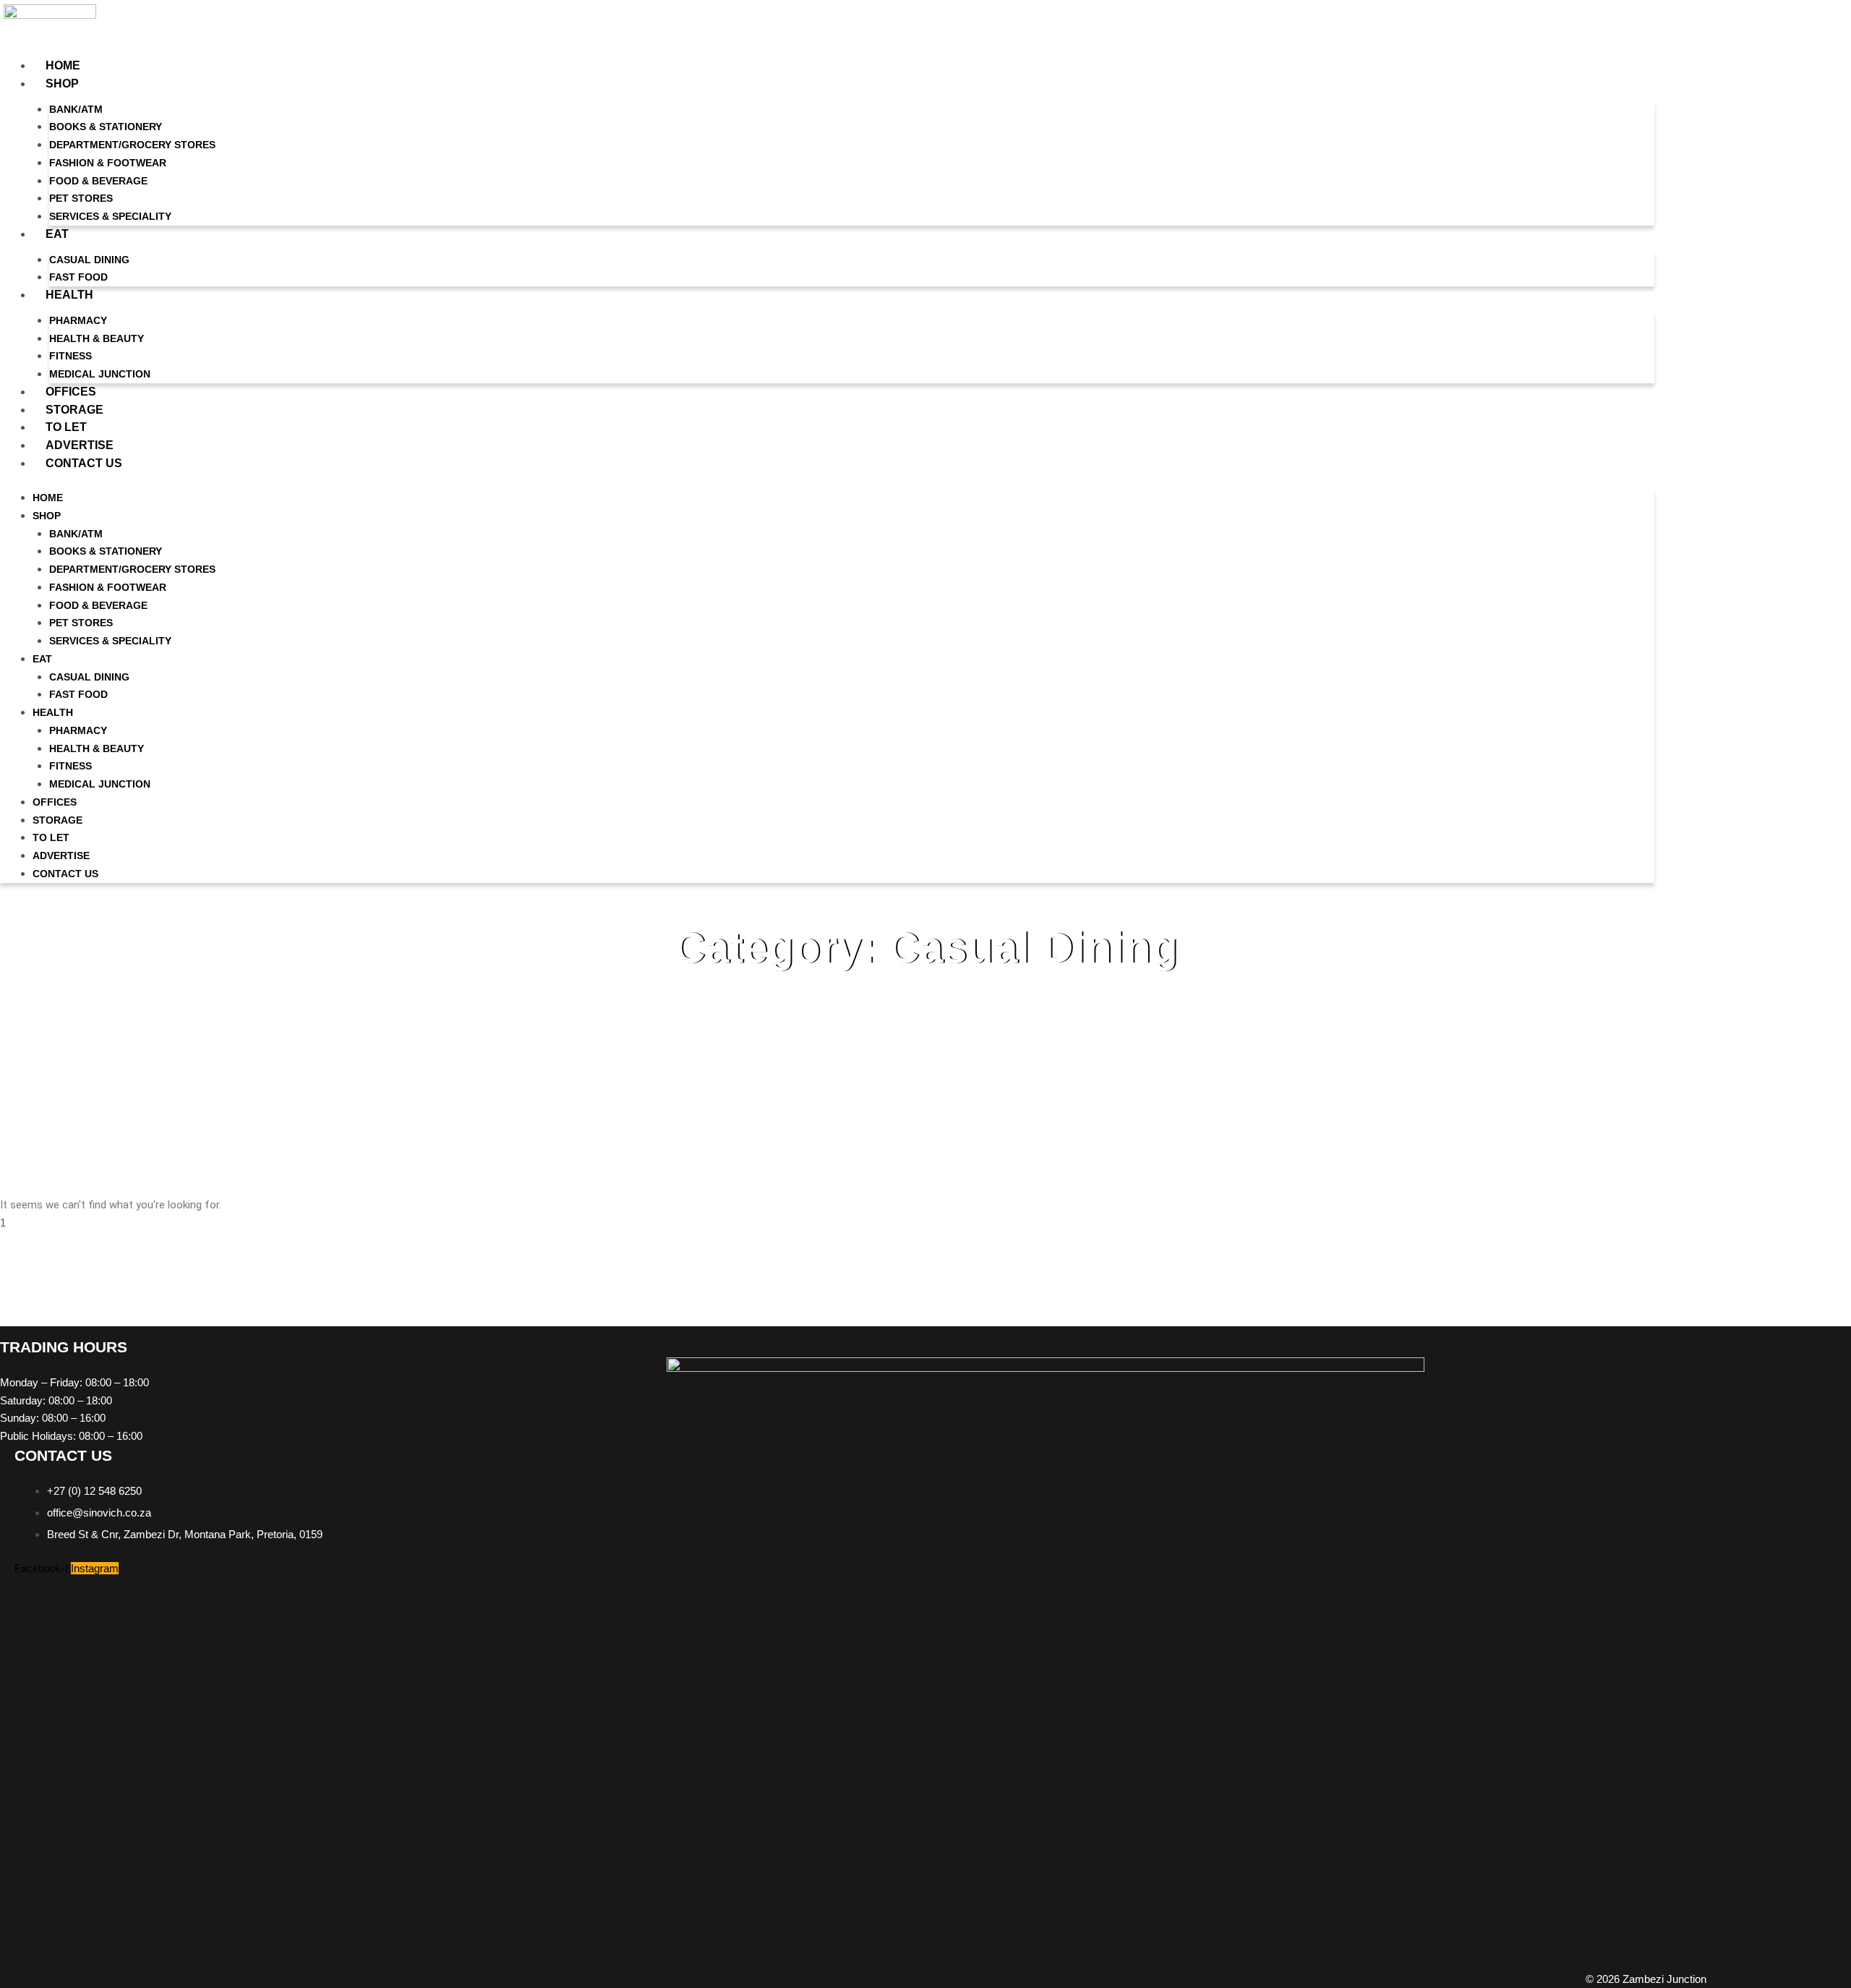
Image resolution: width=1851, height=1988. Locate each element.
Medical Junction (100, 374)
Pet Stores (81, 198)
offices (71, 392)
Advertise (80, 445)
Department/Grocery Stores (132, 145)
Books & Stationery (106, 127)
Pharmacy (78, 320)
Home (63, 65)
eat (57, 234)
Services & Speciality (110, 216)
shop (62, 84)
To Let (66, 427)
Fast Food (78, 277)
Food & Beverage (98, 181)
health (69, 295)
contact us (84, 463)
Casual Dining (89, 260)
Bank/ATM (76, 109)
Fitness (70, 356)
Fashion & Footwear (108, 163)
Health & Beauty (97, 338)
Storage (74, 410)
